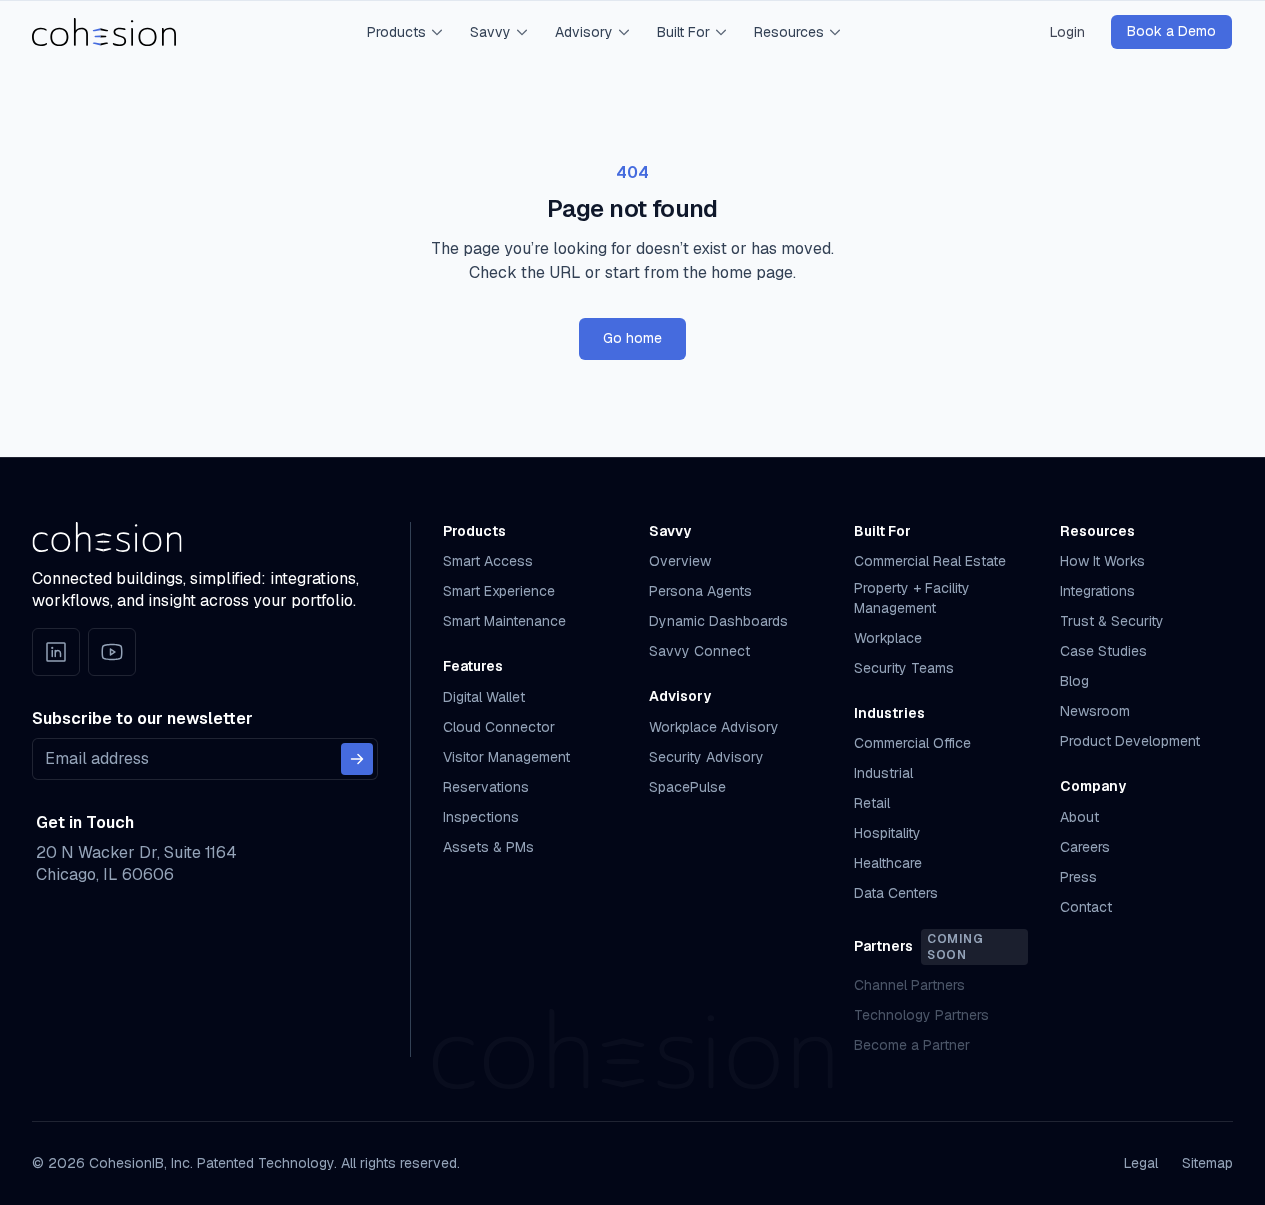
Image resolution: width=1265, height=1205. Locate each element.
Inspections (481, 817)
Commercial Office (912, 743)
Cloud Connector (499, 727)
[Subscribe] (357, 759)
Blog (1074, 681)
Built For (683, 32)
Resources (789, 32)
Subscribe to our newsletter (142, 718)
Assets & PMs (488, 847)
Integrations (1097, 591)
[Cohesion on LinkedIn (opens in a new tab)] (56, 652)
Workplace (888, 638)
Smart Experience (499, 591)
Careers (1085, 847)
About (1079, 817)
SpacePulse (687, 787)
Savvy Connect (699, 651)
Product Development (1130, 741)
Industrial (883, 773)
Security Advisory (706, 757)
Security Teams (904, 668)
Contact (1086, 907)
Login (1067, 32)
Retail (872, 803)
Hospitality (887, 833)
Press (1078, 877)
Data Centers (896, 893)
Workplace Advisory (714, 727)
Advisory (584, 32)
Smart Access (488, 561)
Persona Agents (700, 591)
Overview (680, 561)
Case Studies (1103, 651)
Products (396, 32)
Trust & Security (1112, 621)
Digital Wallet (484, 697)
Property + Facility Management (912, 597)
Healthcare (888, 863)
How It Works (1102, 561)
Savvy (490, 32)
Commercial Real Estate (930, 561)
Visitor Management (506, 757)
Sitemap (1207, 1163)
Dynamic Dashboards (718, 621)
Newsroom (1095, 711)
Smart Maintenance (504, 621)
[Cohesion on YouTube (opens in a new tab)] (112, 652)
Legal (1141, 1163)
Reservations (486, 787)
